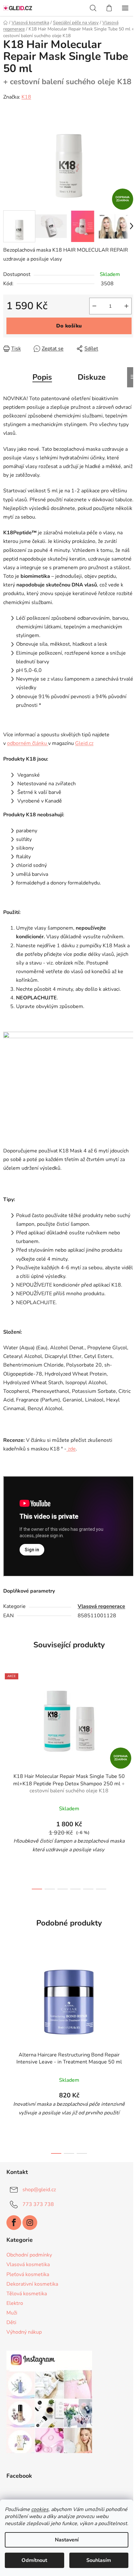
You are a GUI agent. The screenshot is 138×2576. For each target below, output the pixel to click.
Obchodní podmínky (29, 2255)
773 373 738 (38, 2204)
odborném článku (27, 743)
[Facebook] (14, 2223)
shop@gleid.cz (39, 2189)
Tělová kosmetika (27, 2294)
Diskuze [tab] (92, 377)
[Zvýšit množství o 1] (126, 306)
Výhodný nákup (24, 2332)
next (131, 1722)
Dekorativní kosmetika (32, 2284)
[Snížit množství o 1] (94, 306)
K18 (26, 97)
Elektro (15, 2303)
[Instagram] (30, 2223)
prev (7, 1722)
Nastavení (67, 2540)
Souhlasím (99, 2560)
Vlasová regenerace (101, 1606)
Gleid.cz (84, 743)
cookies (40, 2509)
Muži (12, 2313)
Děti (11, 2322)
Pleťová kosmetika (28, 2274)
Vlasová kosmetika (28, 2265)
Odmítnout (34, 2560)
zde (71, 1449)
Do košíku (69, 326)
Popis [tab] (42, 377)
